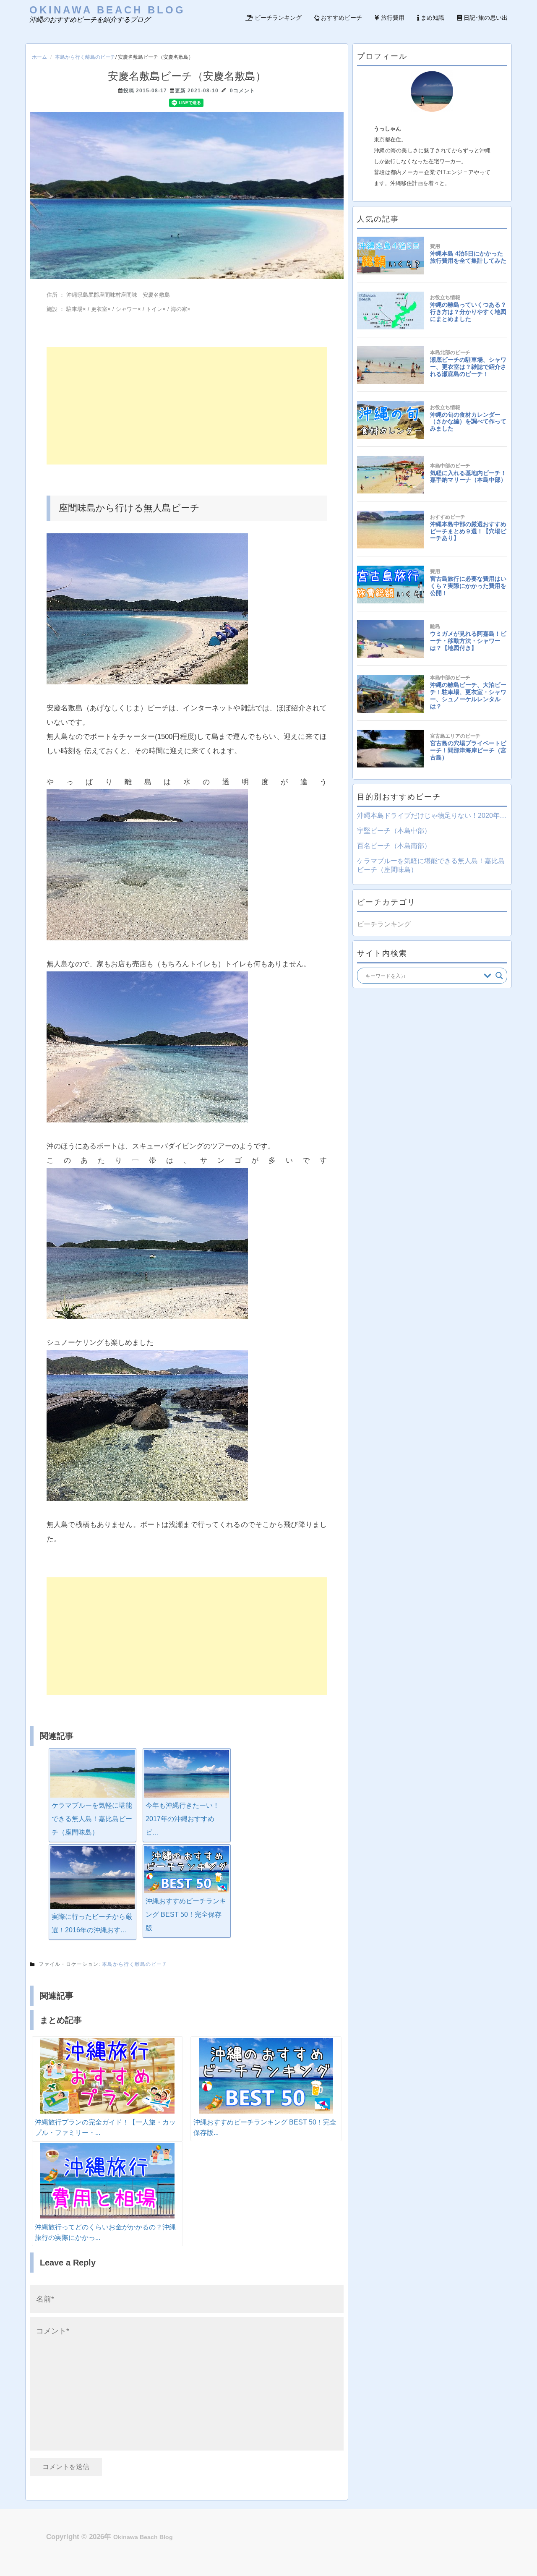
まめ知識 (432, 18)
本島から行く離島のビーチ (85, 57)
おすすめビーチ (341, 18)
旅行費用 (392, 18)
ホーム (39, 57)
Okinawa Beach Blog (107, 10)
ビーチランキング (277, 18)
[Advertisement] (187, 406)
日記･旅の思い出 (485, 18)
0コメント (242, 91)
